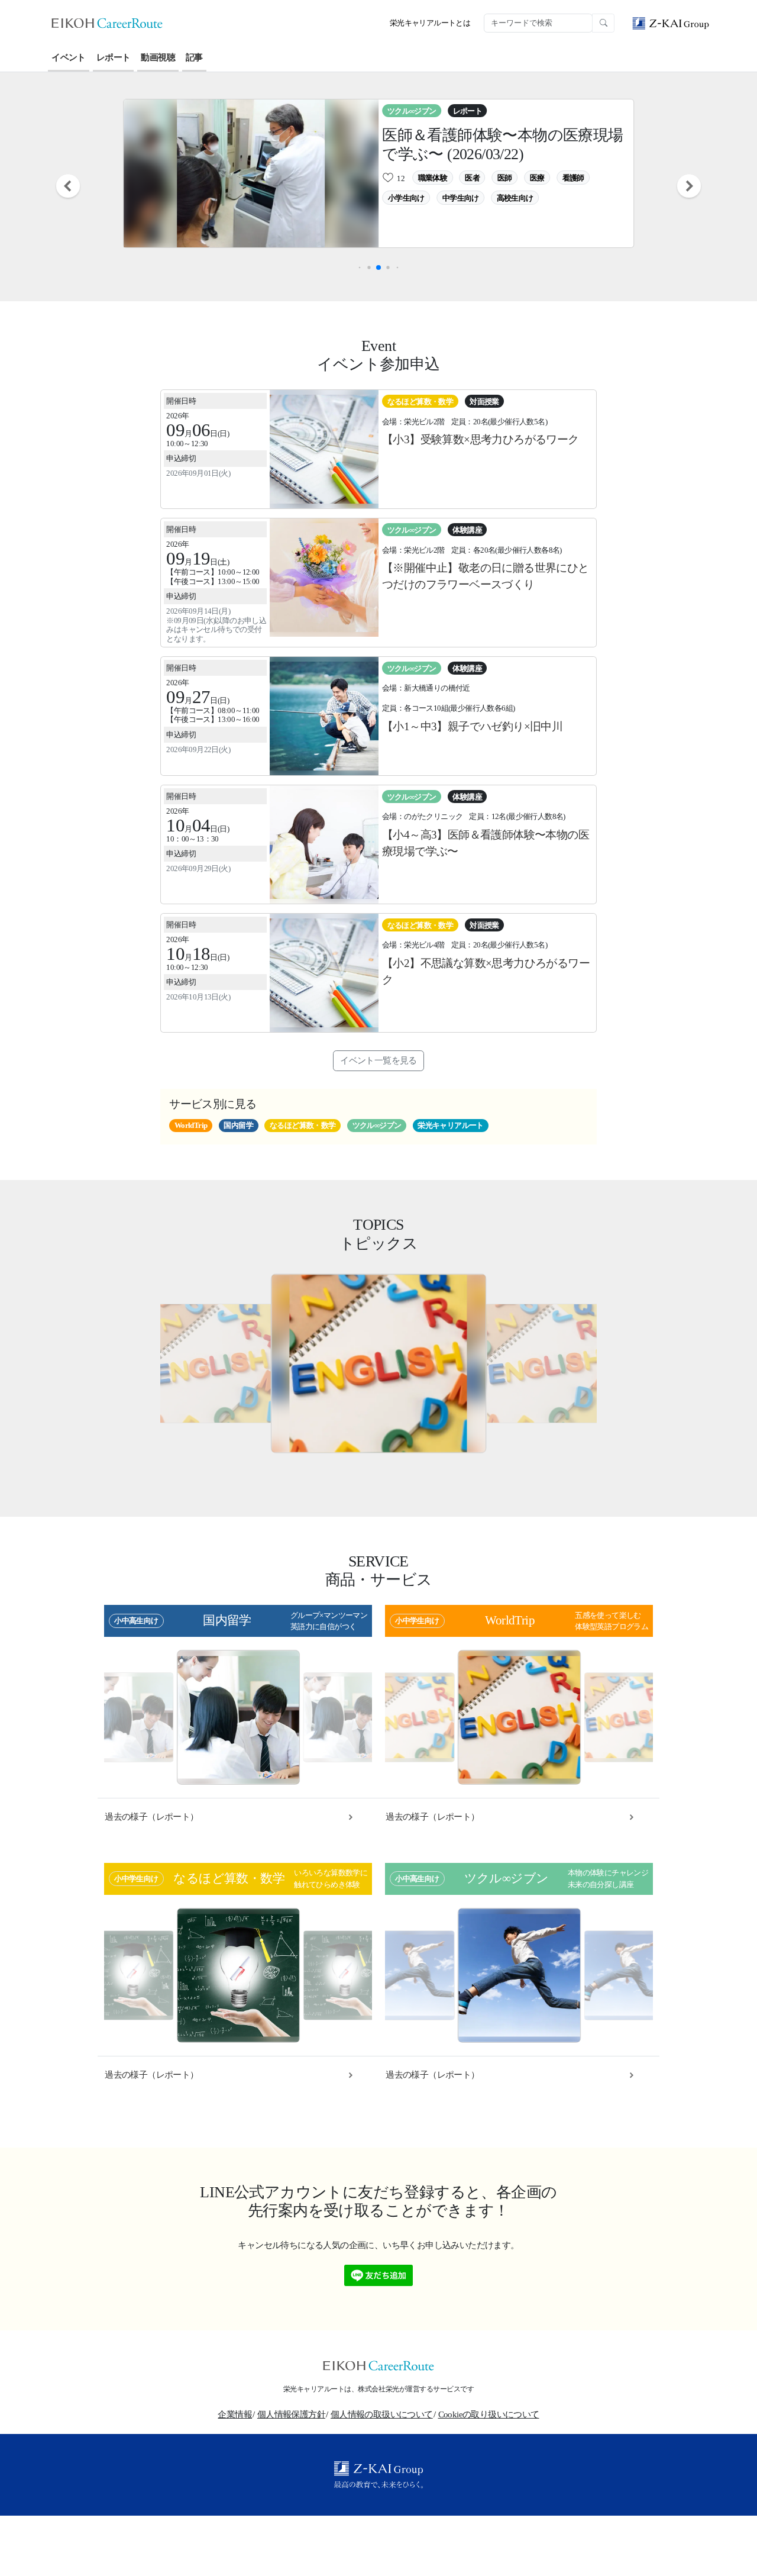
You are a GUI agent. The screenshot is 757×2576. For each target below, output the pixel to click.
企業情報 (235, 2414)
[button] (69, 186)
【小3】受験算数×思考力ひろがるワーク (481, 439)
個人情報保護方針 (291, 2414)
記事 (194, 57)
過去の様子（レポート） (151, 1817)
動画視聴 (158, 57)
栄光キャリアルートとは (430, 23)
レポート (114, 57)
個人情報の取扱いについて (382, 2414)
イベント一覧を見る (378, 1060)
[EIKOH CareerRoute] (107, 22)
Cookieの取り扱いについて (489, 2414)
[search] (603, 23)
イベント (69, 57)
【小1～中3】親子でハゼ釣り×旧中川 (472, 726)
